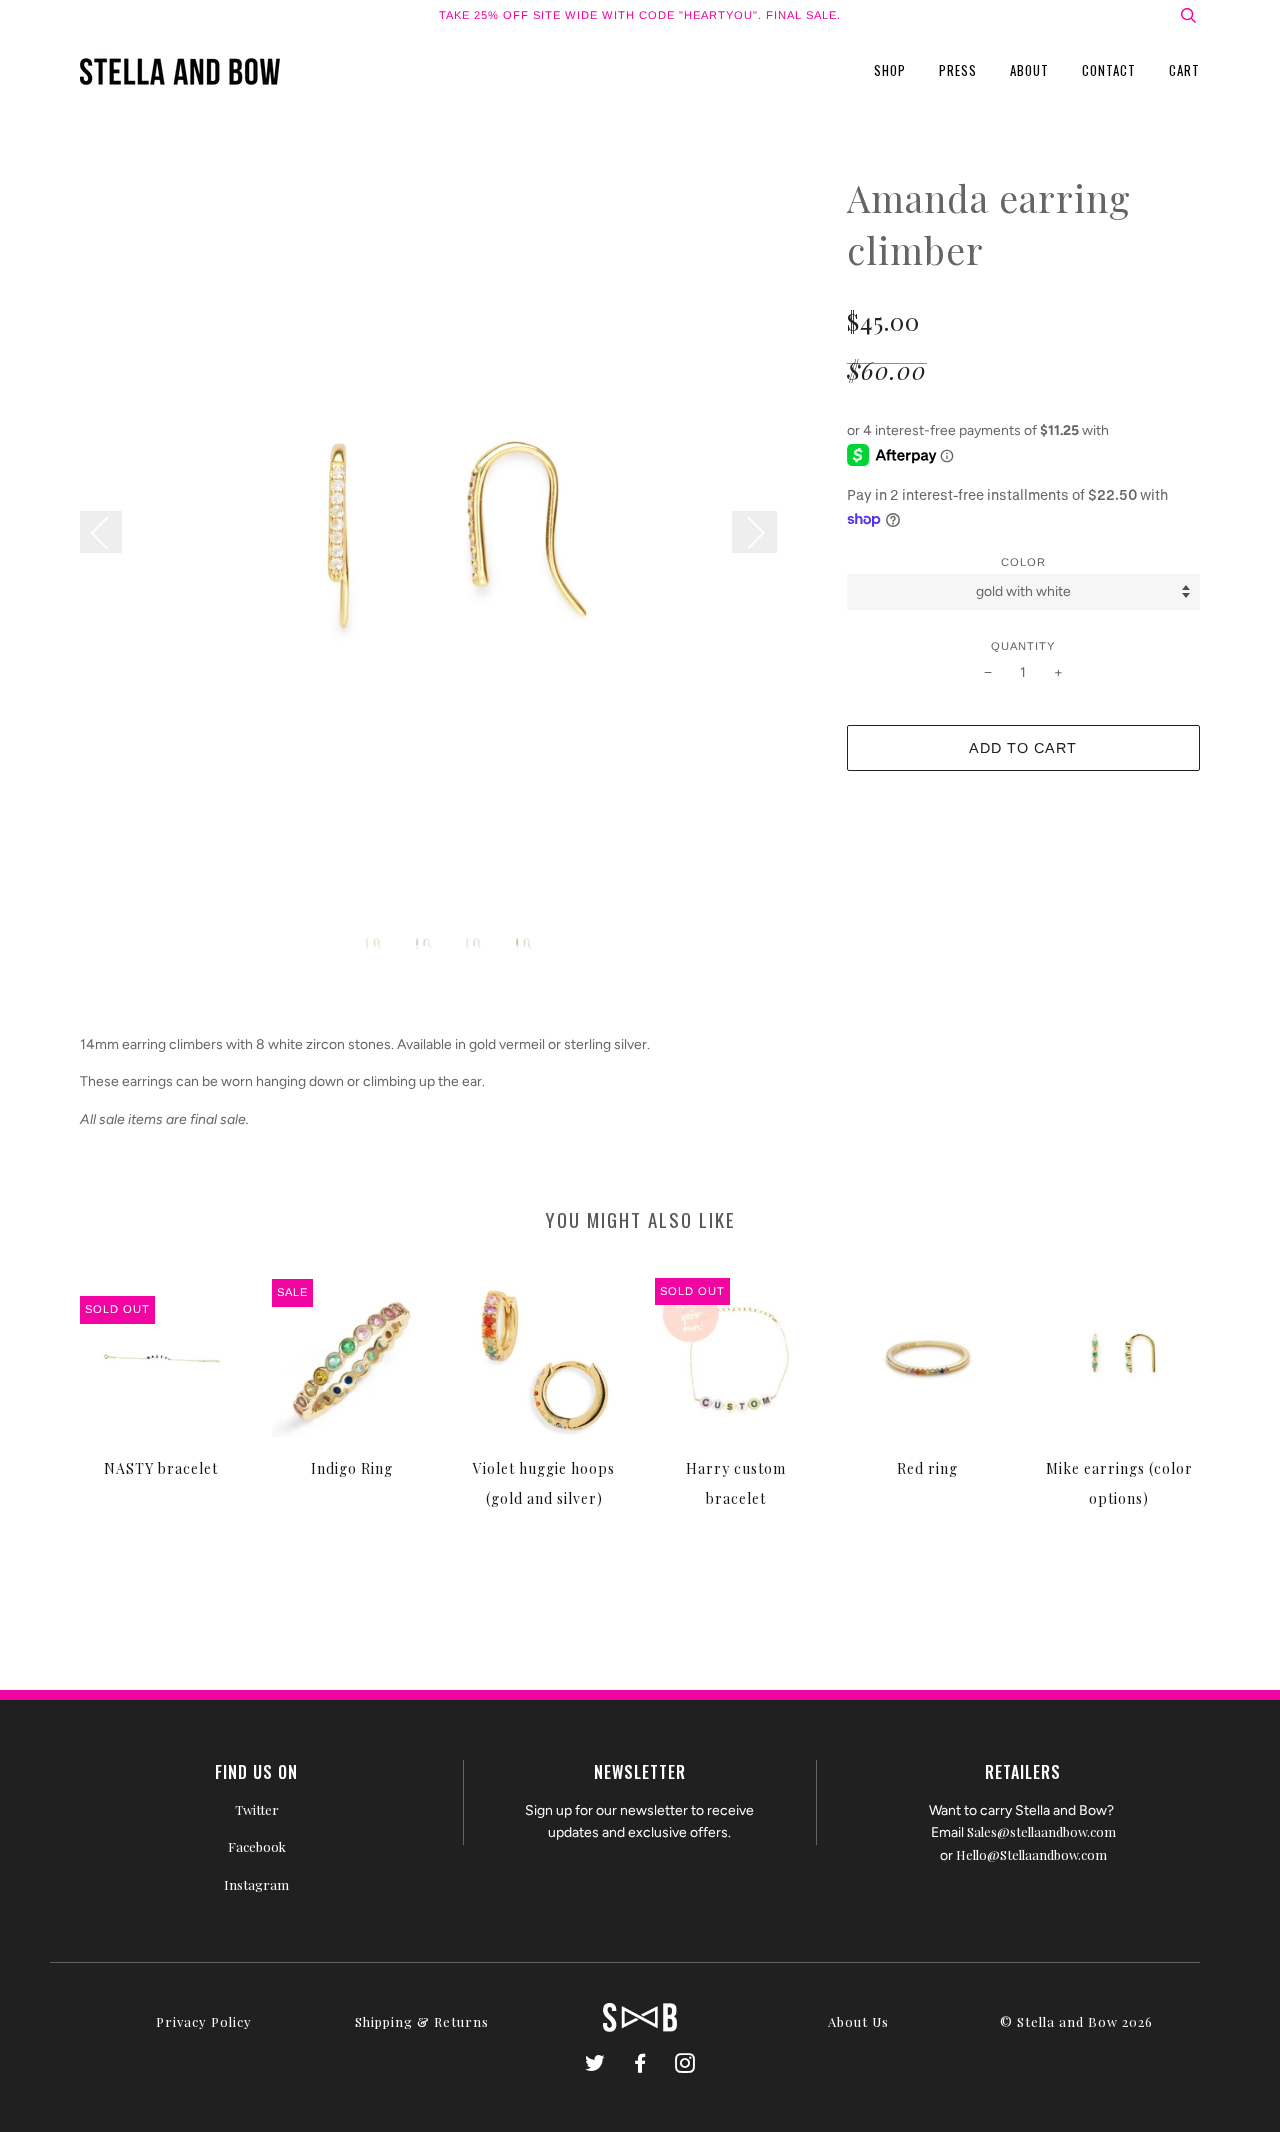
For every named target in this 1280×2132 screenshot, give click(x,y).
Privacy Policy (204, 2021)
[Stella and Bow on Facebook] (640, 2065)
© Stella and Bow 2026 (1076, 2021)
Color (1023, 562)
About (1029, 70)
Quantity (1023, 646)
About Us (858, 2021)
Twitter (257, 1809)
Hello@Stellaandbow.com (1031, 1854)
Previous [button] (111, 532)
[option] (448, 540)
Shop (890, 70)
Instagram (256, 1884)
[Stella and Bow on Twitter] (595, 2065)
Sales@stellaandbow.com (1041, 1831)
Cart (1184, 70)
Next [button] (754, 532)
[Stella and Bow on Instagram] (685, 2065)
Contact (1109, 70)
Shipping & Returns (422, 2021)
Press (958, 70)
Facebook (257, 1846)
